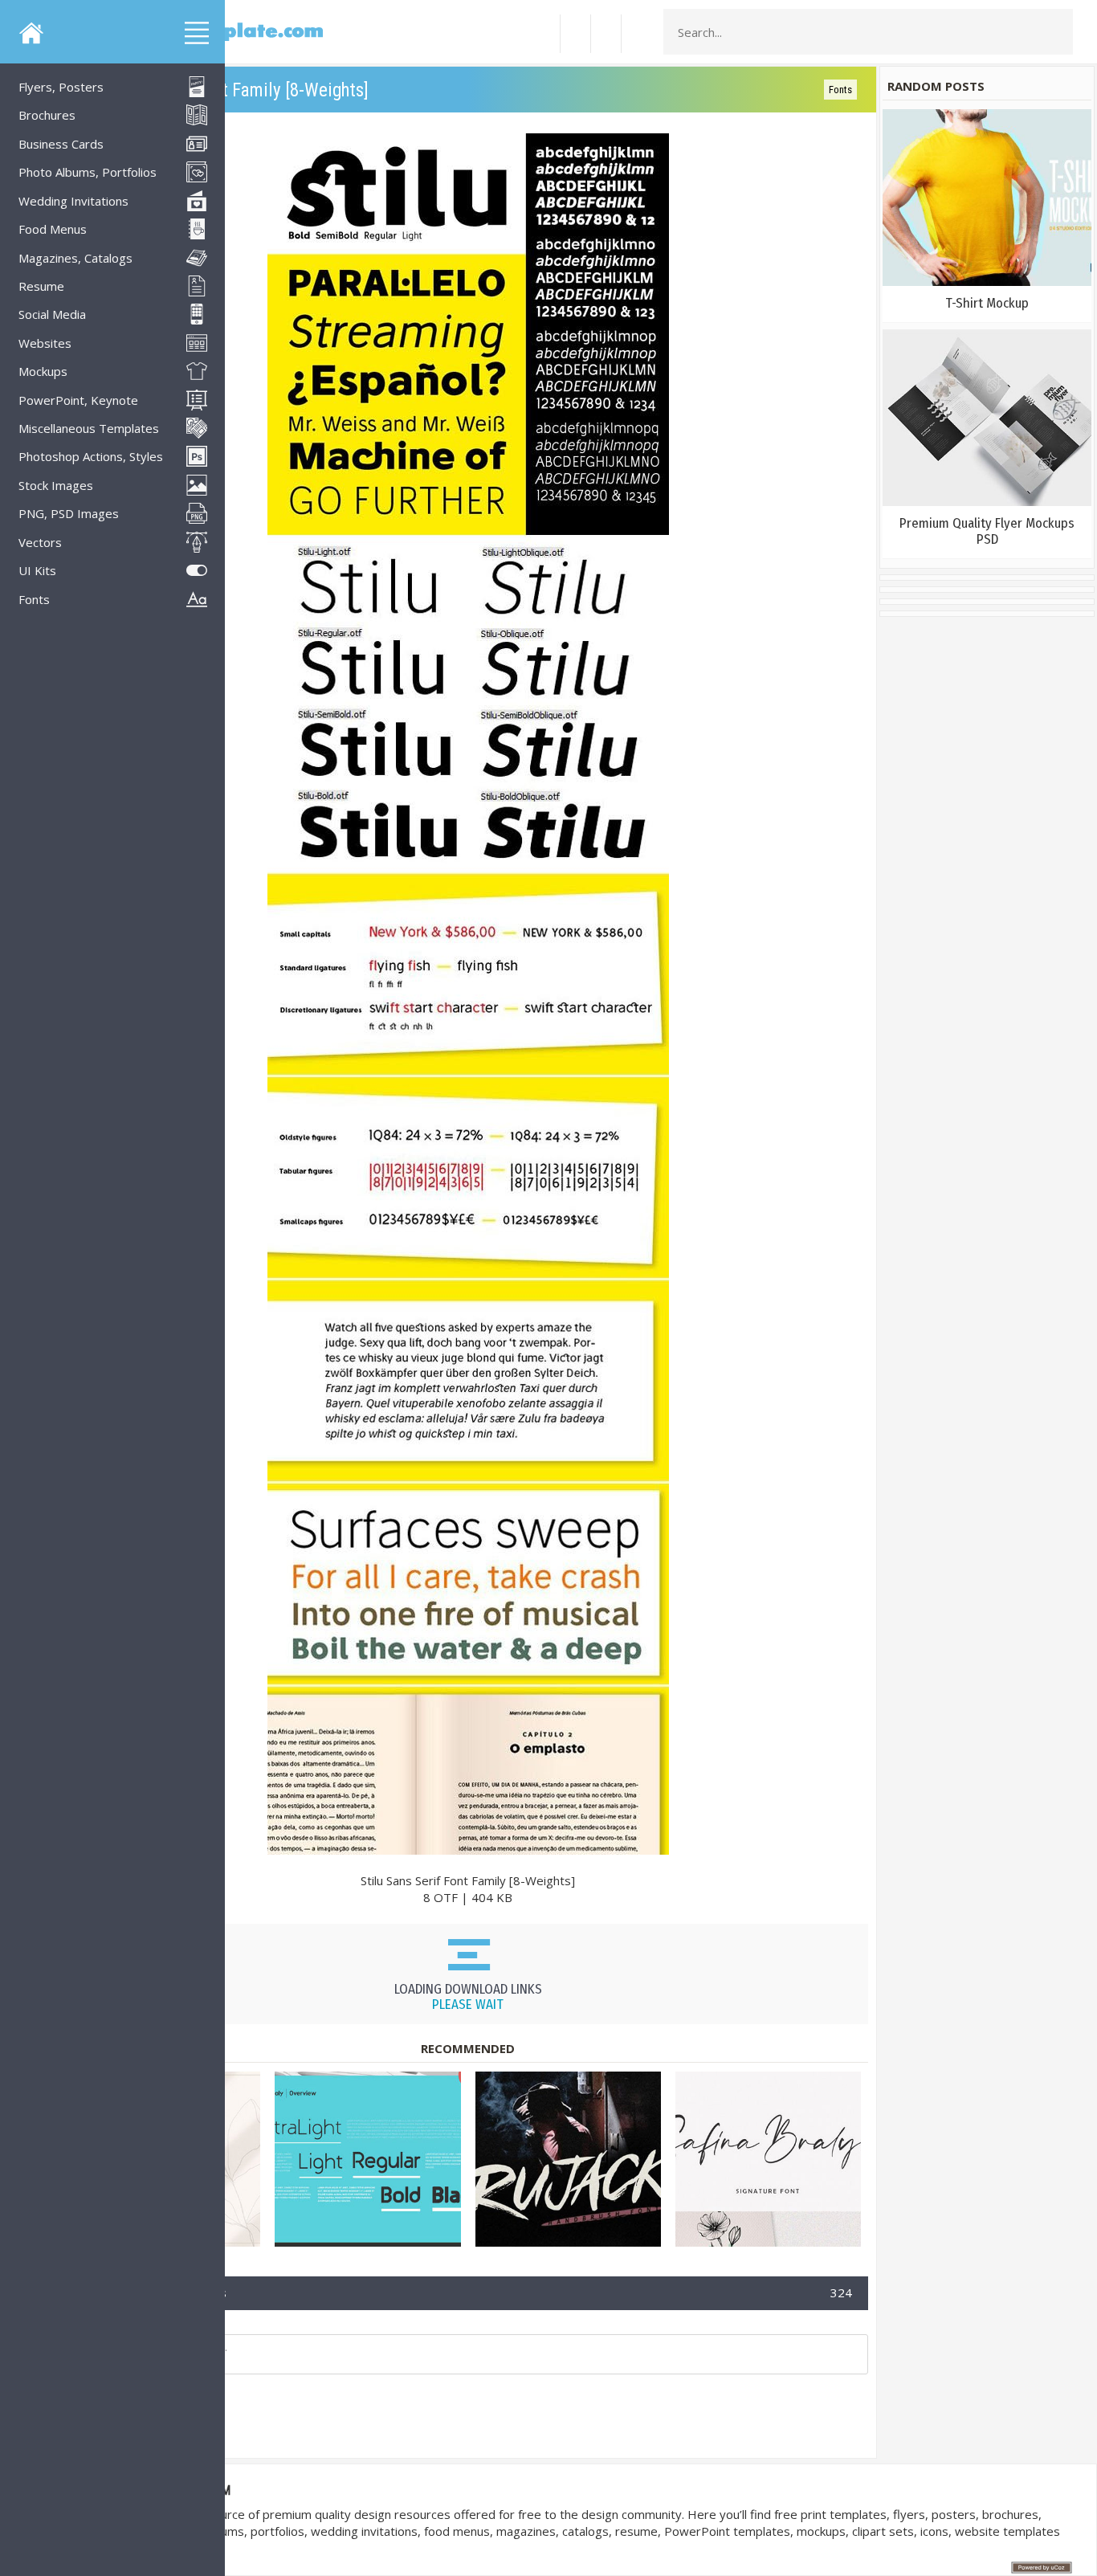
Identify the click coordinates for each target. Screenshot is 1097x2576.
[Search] (1056, 32)
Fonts (840, 90)
